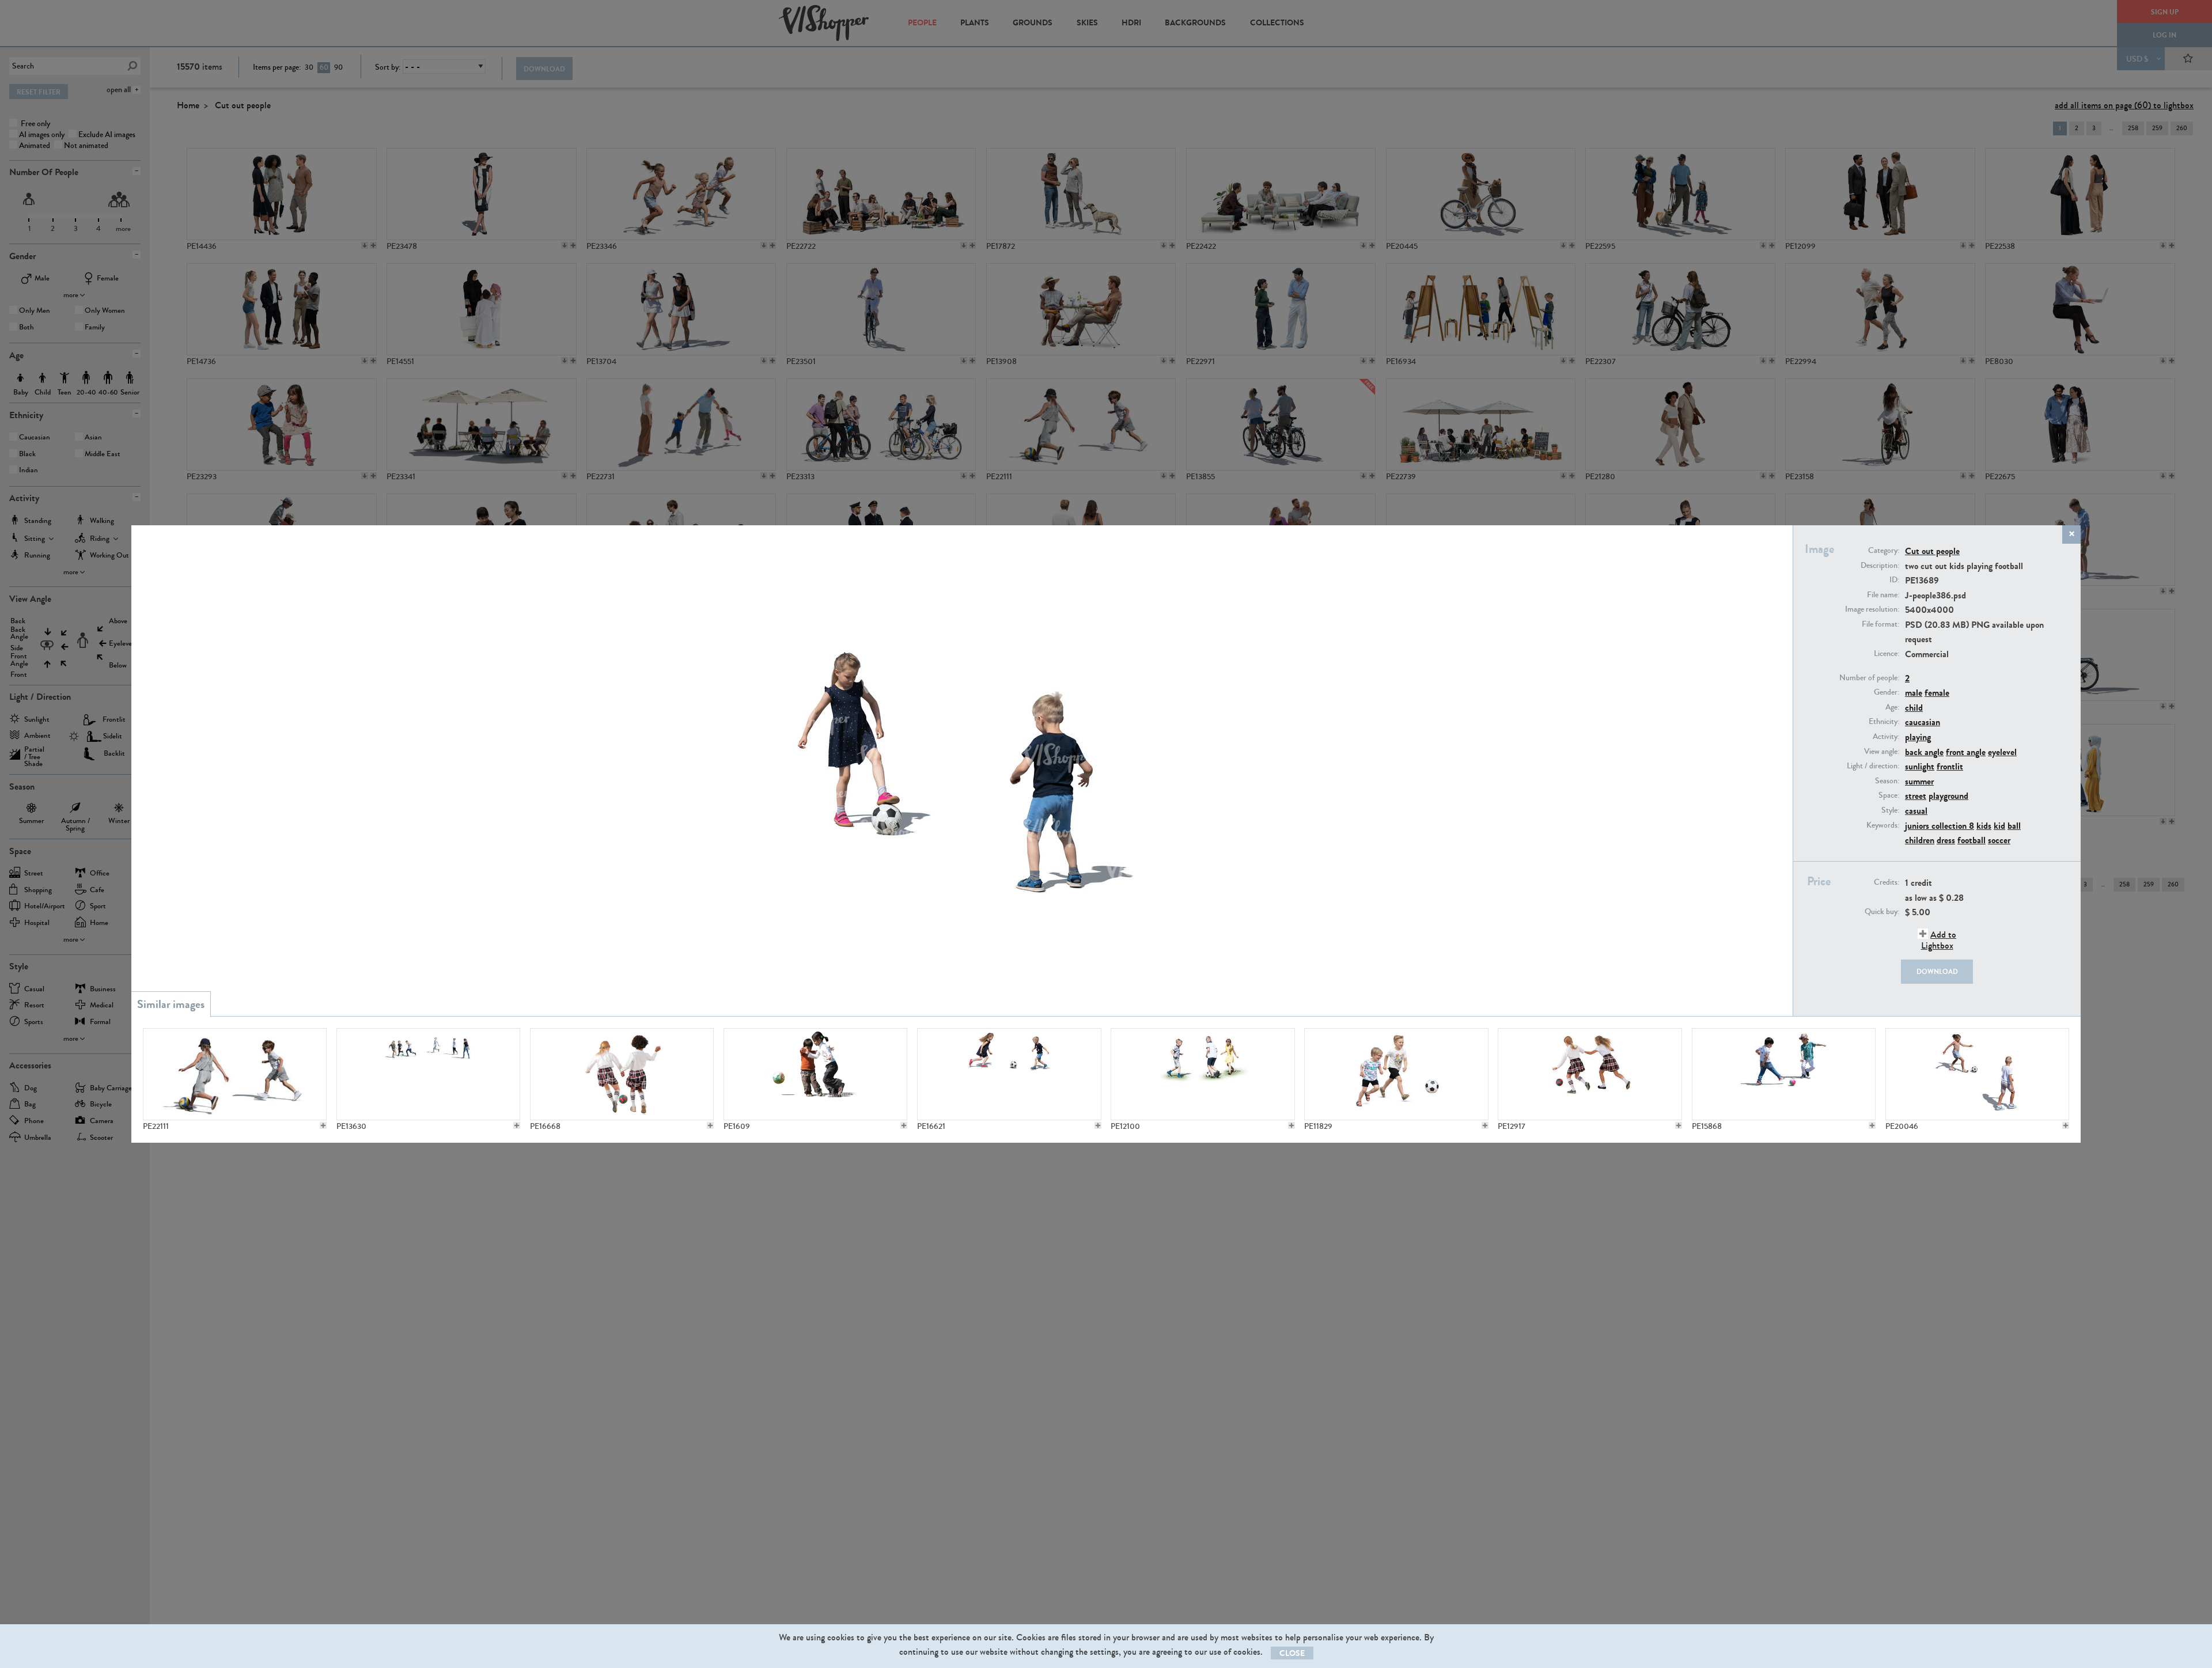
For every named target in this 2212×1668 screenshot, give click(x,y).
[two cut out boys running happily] (1396, 1074)
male (1914, 693)
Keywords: (1883, 825)
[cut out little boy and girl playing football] (815, 1074)
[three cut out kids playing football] (1202, 1074)
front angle (1966, 752)
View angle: (1882, 752)
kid (1999, 826)
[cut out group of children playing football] (428, 1074)
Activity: (1886, 737)
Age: (1892, 707)
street (1916, 796)
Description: (1880, 566)
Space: (1889, 795)
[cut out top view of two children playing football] (1977, 1074)
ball (2014, 826)
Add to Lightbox (1939, 940)
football (1972, 840)
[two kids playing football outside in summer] (1009, 1074)
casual (1916, 811)
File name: (1883, 595)
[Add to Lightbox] (323, 1125)
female (1937, 693)
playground (1948, 796)
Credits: (1887, 882)
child (1914, 708)
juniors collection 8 (1940, 826)
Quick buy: (1882, 912)
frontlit (1950, 766)
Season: (1887, 781)
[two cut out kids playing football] (235, 1074)
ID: (1894, 580)
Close (1292, 1653)
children (1920, 840)
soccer (1999, 840)
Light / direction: (1873, 766)
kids (1984, 826)
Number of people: (1869, 678)
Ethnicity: (1884, 722)
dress (1946, 840)
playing (1918, 737)
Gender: (1887, 692)
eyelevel (2002, 752)
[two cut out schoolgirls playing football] (622, 1074)
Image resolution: (1872, 609)
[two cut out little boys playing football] (1784, 1074)
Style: (1890, 810)
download (1937, 972)
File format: (1880, 624)
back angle (1924, 752)
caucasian (1923, 722)
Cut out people (1932, 551)
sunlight (1920, 766)
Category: (1884, 551)
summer (1919, 781)
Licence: (1887, 654)
